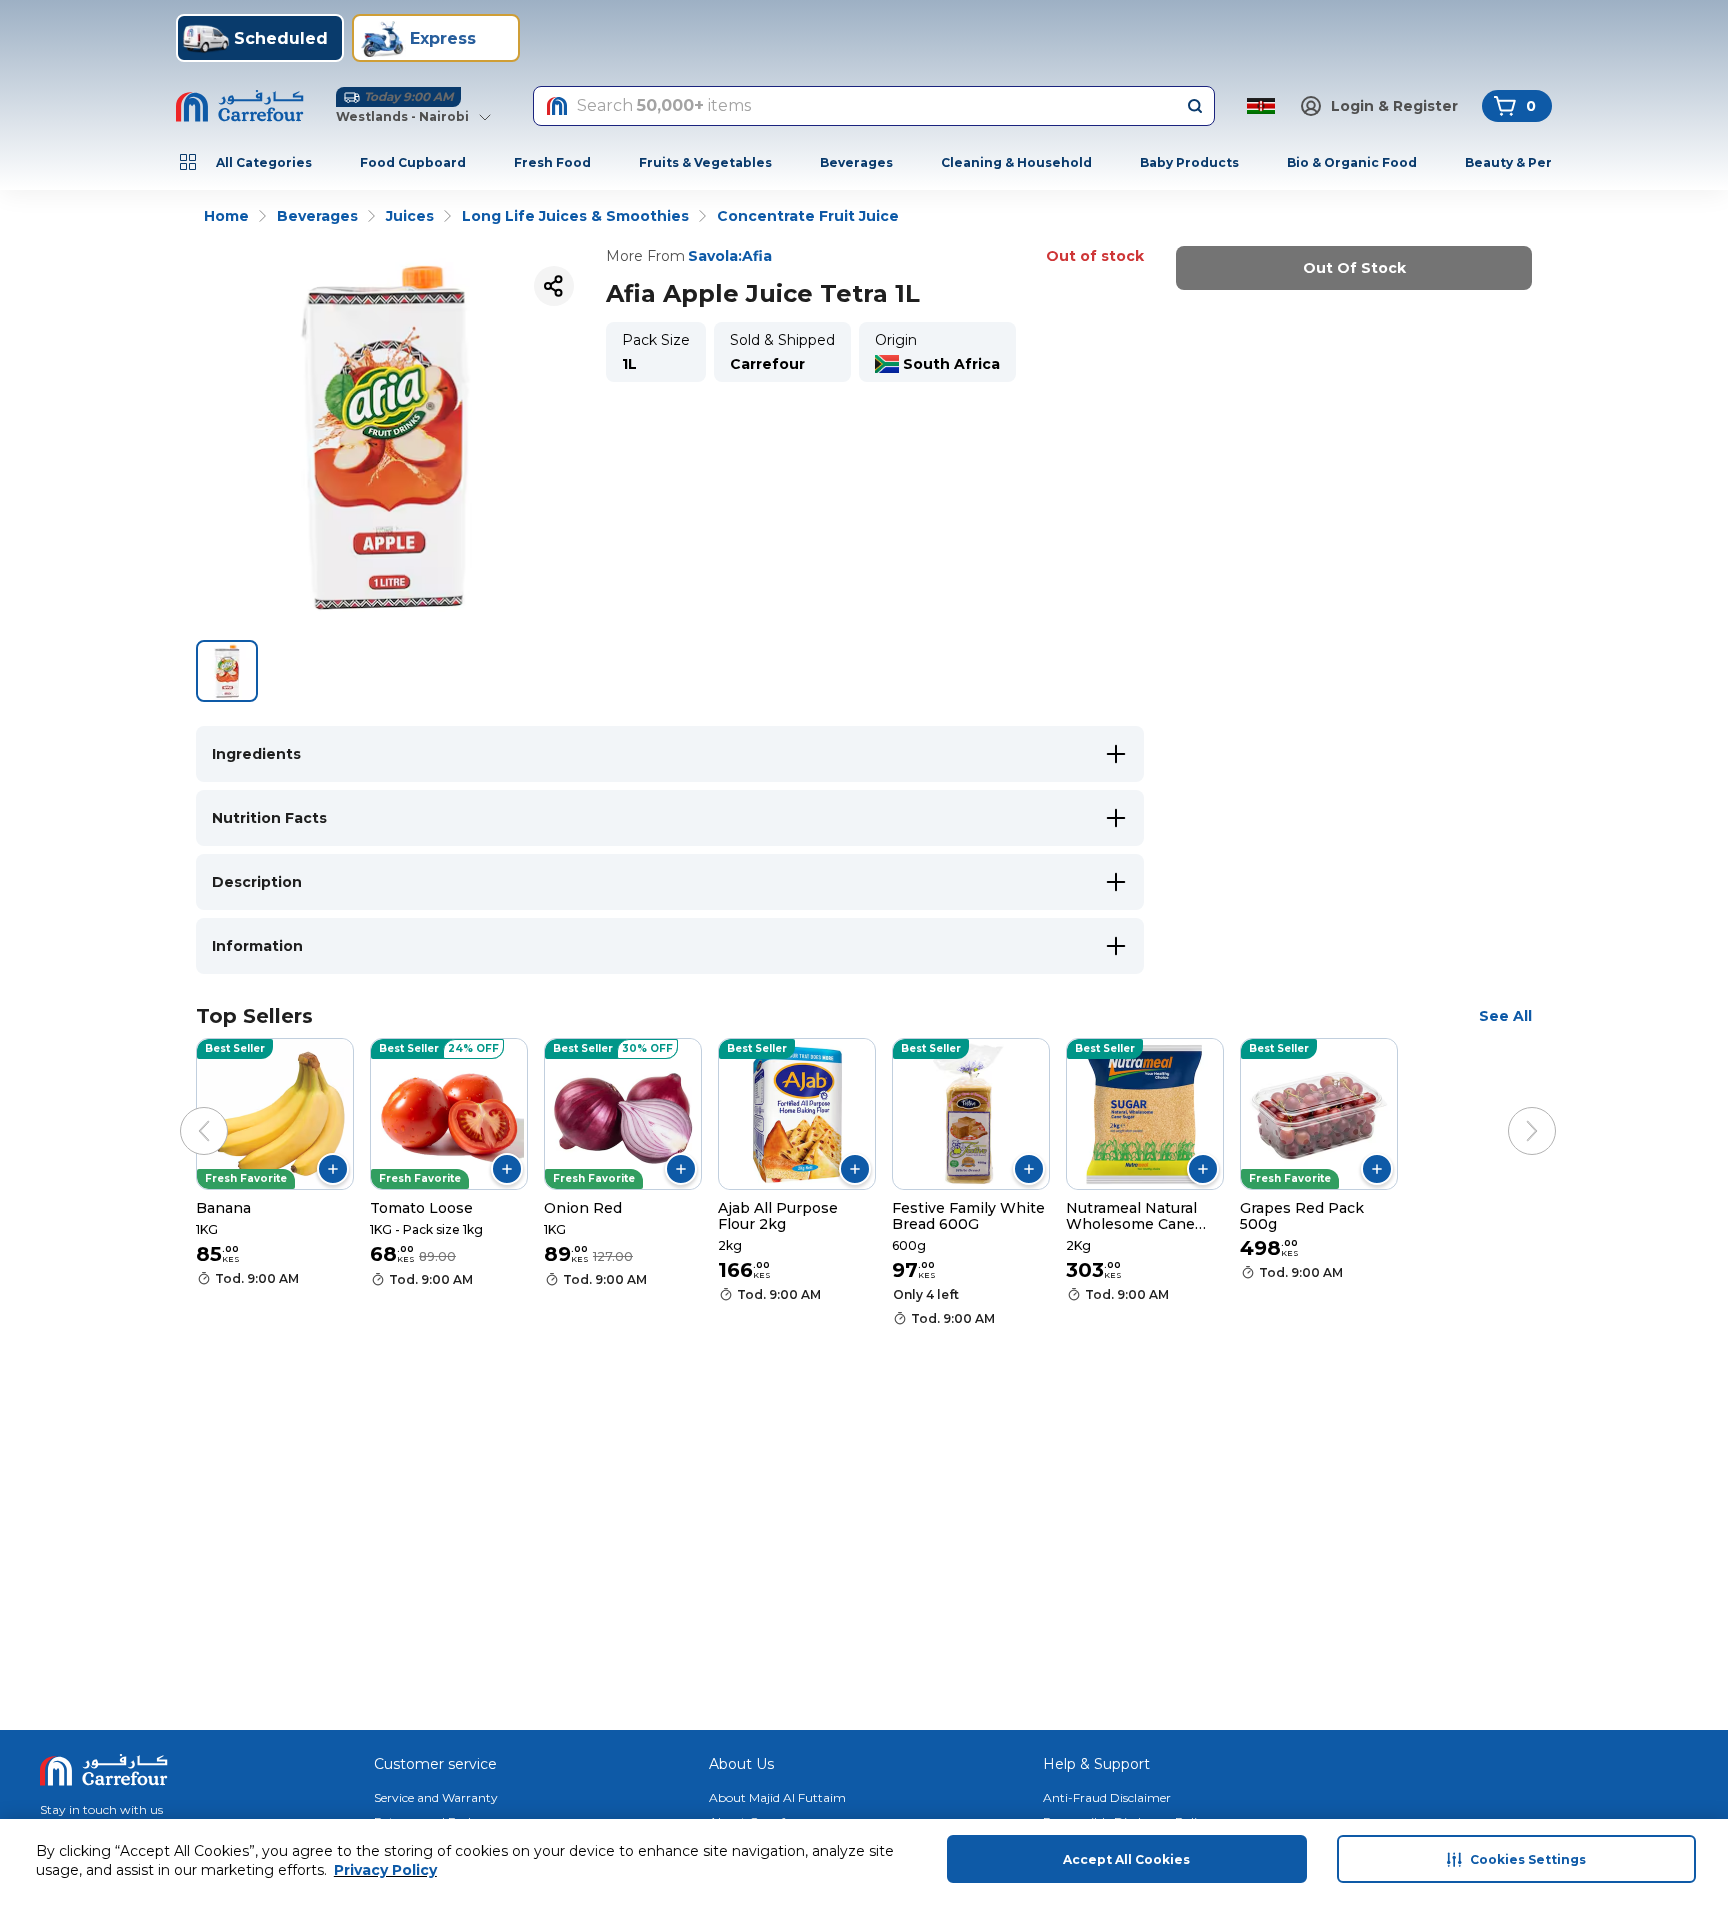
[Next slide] (1512, 1111)
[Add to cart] (333, 1169)
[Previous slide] (184, 1111)
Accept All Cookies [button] (1126, 1859)
